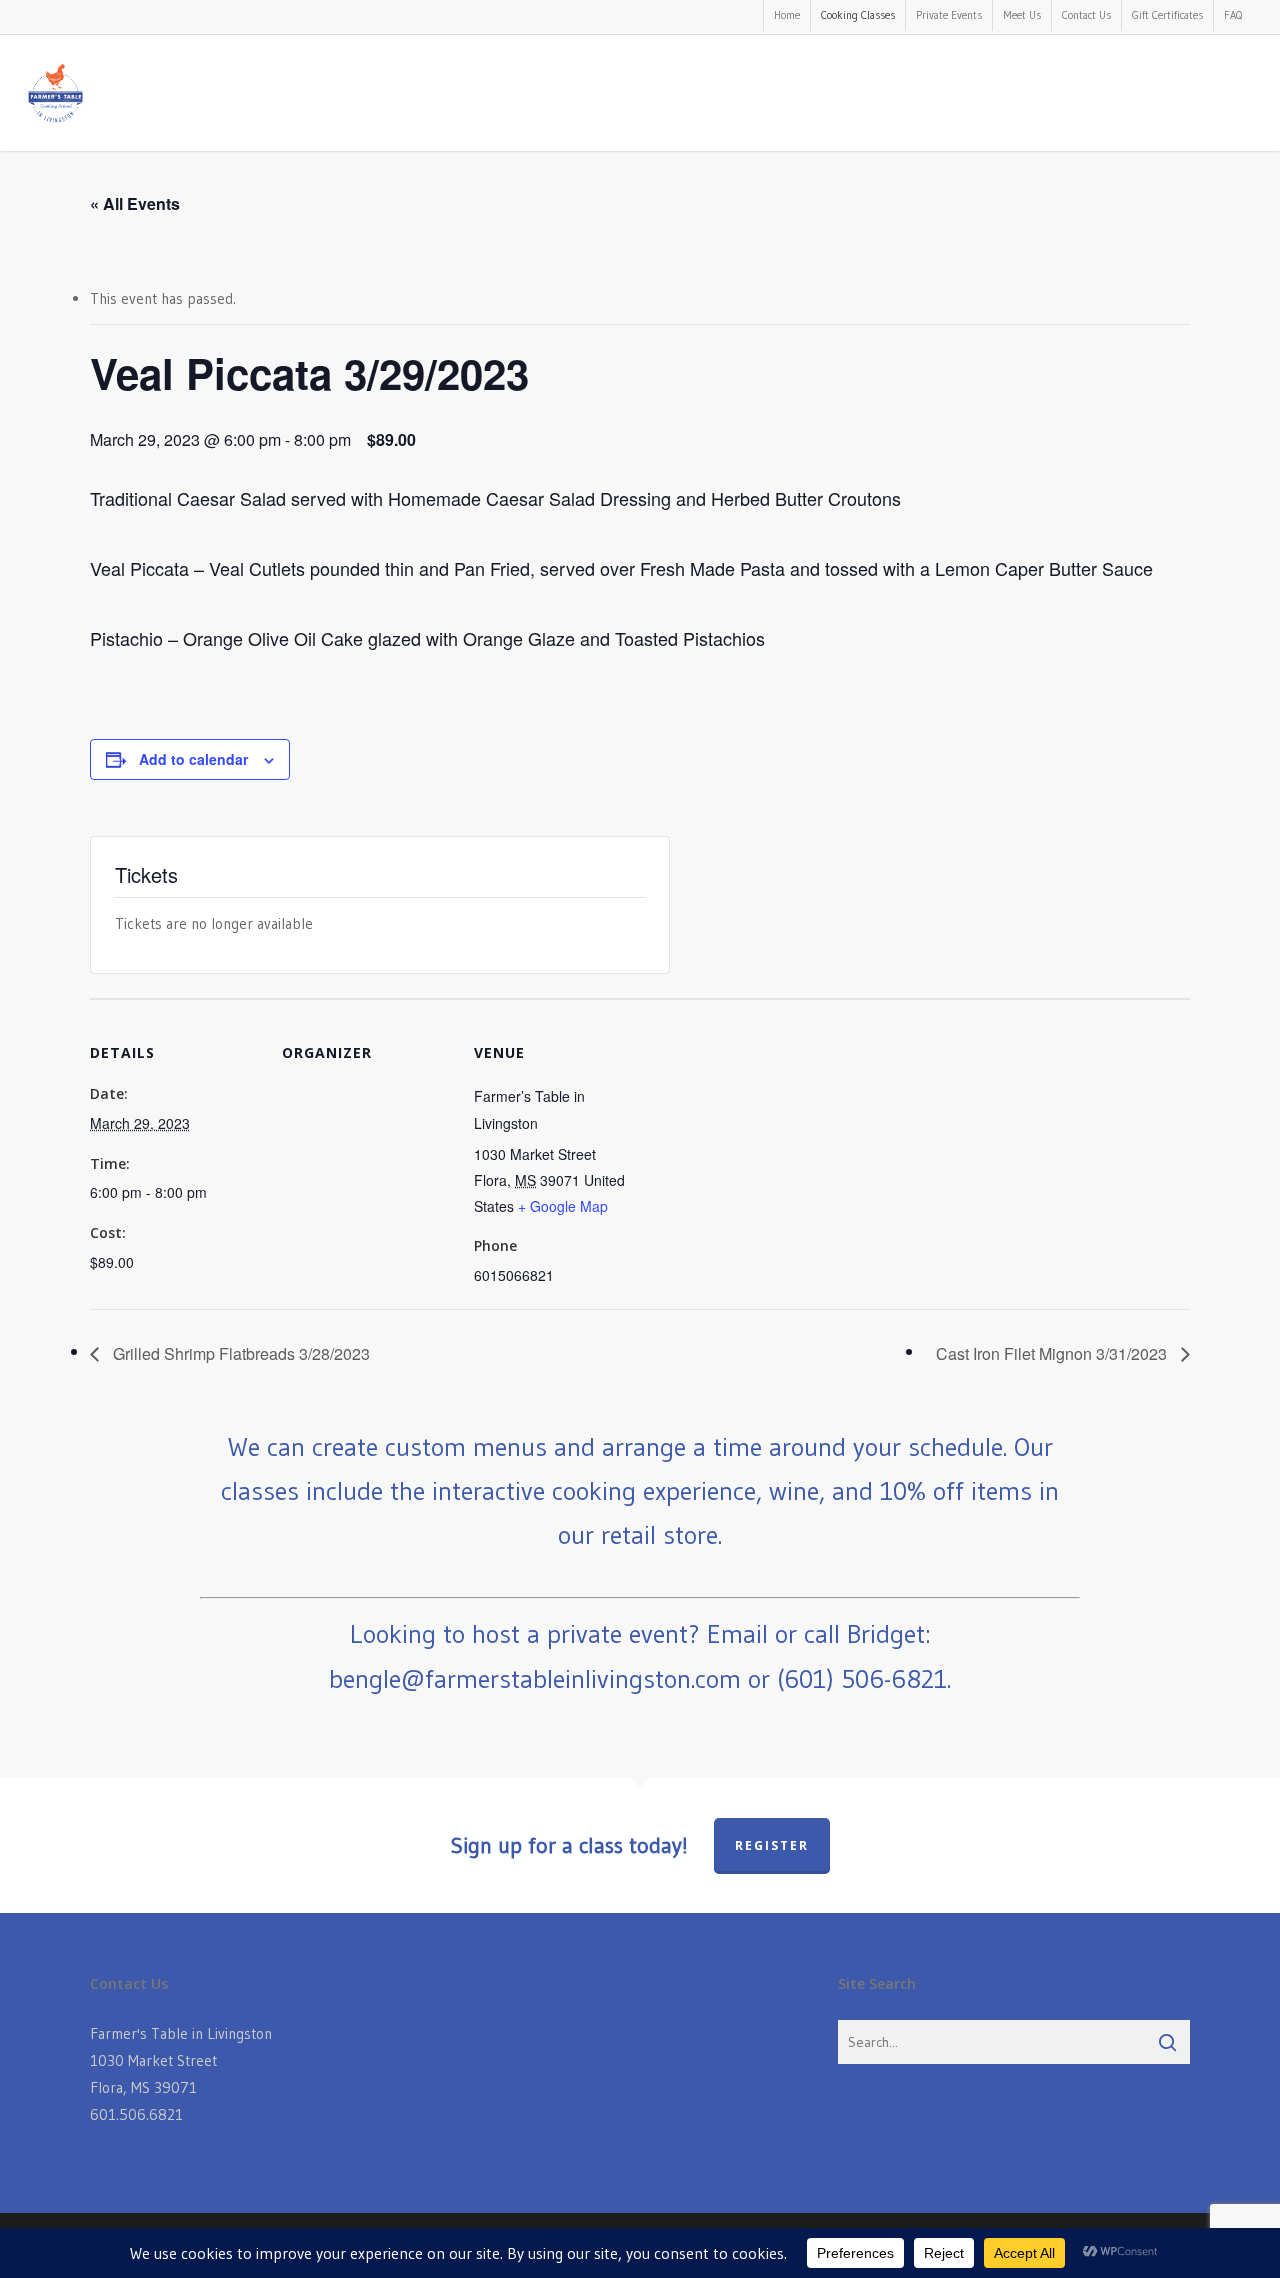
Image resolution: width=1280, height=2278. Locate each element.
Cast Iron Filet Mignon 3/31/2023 (1053, 1353)
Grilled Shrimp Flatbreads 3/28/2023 (239, 1353)
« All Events (135, 203)
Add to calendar (193, 759)
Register (772, 1845)
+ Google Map (563, 1206)
